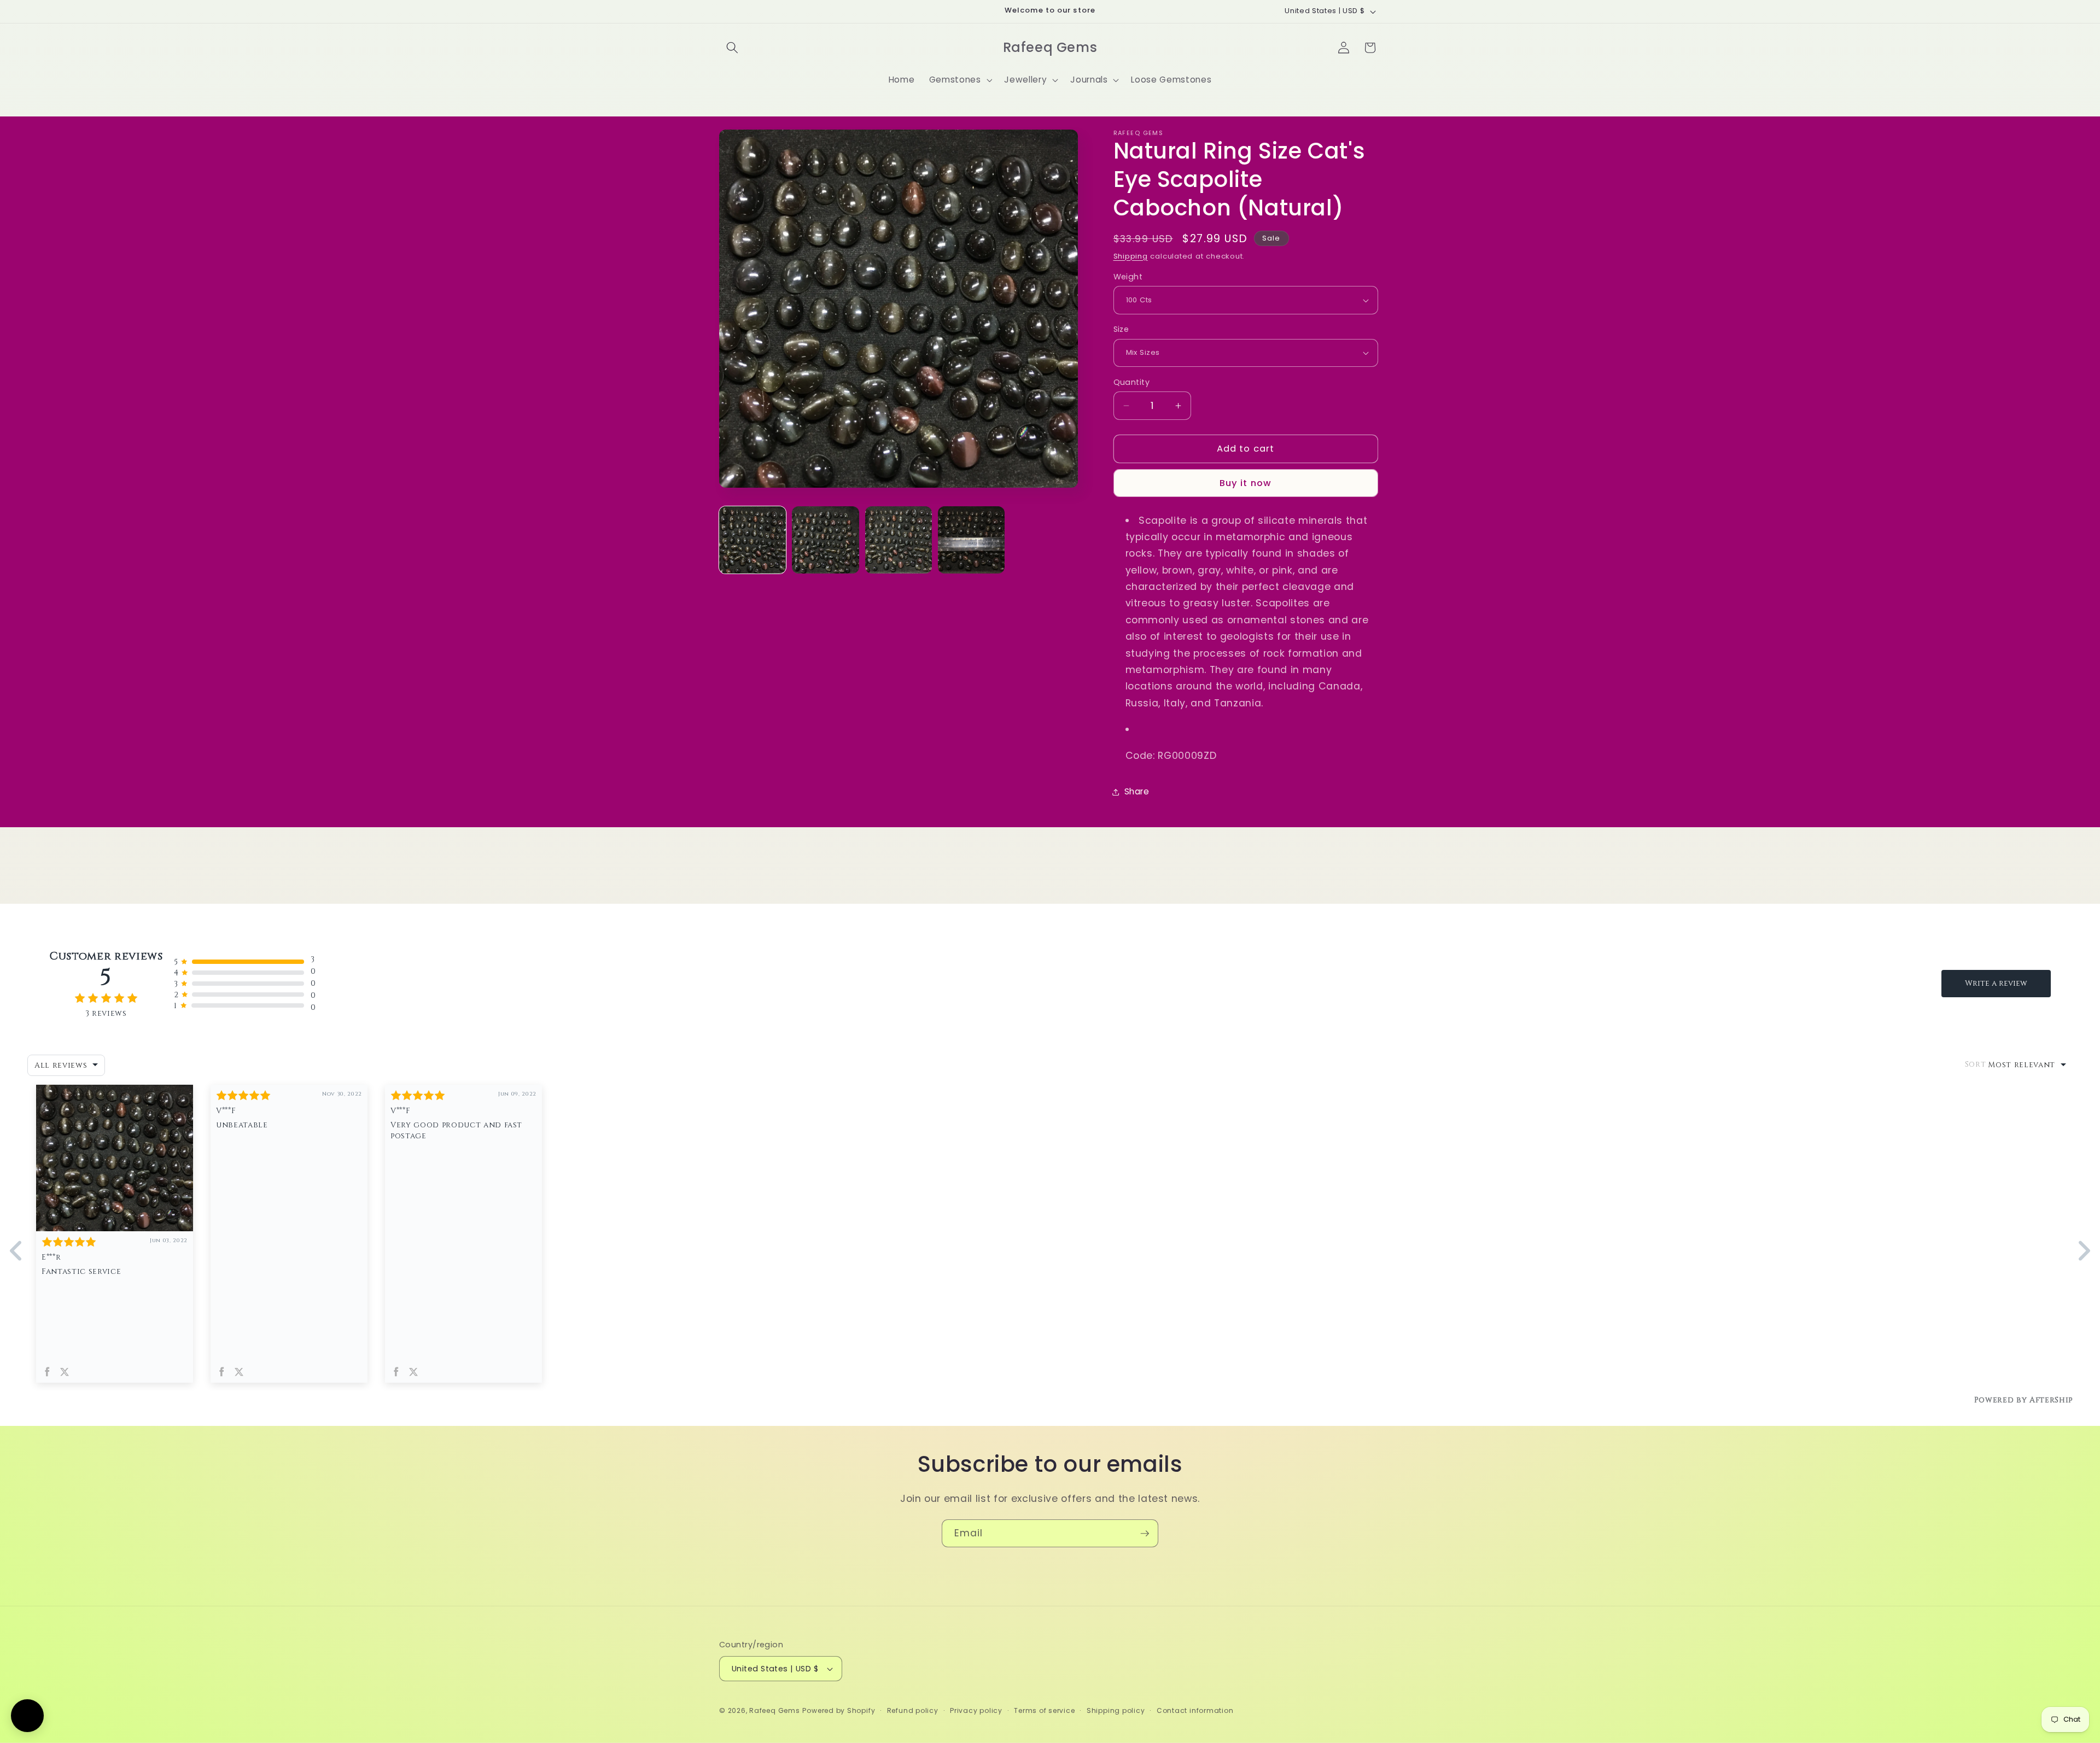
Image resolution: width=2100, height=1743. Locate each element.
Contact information (1195, 1710)
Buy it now (1246, 483)
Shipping (1131, 256)
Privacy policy (976, 1710)
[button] (732, 48)
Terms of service (1044, 1710)
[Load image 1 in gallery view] (752, 540)
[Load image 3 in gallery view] (899, 540)
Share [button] (1137, 791)
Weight (1128, 277)
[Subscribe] (1145, 1534)
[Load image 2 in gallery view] (825, 540)
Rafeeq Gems (774, 1710)
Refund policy (913, 1710)
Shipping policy (1116, 1710)
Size (1121, 329)
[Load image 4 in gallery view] (971, 540)
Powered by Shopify (839, 1710)
